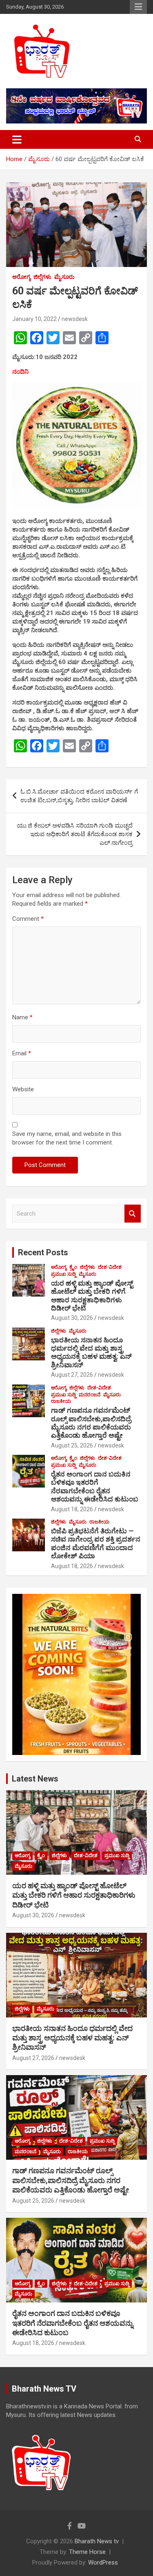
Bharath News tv (97, 2541)
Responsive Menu (138, 7)
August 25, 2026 (72, 1445)
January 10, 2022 (34, 319)
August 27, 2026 (72, 1375)
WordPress (103, 2563)
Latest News (35, 1779)
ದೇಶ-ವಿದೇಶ (110, 1267)
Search (133, 1214)
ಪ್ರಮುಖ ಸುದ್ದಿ (63, 1274)
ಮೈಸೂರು (64, 277)
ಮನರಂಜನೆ (90, 1395)
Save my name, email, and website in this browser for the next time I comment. (67, 1138)
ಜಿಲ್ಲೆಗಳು (42, 277)
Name (22, 1017)
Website (23, 1089)
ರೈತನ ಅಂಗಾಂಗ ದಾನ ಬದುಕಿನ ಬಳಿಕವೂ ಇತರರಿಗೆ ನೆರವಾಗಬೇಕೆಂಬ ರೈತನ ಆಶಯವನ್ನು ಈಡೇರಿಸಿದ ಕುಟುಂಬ (95, 1487)
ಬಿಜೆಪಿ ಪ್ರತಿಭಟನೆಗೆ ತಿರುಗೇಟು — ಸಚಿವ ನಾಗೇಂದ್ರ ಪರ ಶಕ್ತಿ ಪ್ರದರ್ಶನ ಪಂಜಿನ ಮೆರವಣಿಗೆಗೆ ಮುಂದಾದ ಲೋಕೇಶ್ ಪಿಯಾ (96, 1543)
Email (22, 1053)
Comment (28, 919)
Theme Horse (87, 2552)
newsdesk (75, 319)
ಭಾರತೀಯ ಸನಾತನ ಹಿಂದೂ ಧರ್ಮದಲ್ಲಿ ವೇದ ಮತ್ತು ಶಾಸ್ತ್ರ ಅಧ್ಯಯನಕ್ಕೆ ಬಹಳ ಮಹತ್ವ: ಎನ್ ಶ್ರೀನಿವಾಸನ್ (91, 1352)
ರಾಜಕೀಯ (61, 1401)
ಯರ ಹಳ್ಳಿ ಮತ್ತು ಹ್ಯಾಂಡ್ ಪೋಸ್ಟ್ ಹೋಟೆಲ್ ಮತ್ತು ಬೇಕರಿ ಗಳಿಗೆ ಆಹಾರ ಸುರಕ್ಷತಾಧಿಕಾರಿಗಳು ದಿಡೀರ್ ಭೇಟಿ (92, 1296)
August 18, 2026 (72, 1509)
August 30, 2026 (72, 1318)
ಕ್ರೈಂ (73, 1267)
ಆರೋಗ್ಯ (21, 277)
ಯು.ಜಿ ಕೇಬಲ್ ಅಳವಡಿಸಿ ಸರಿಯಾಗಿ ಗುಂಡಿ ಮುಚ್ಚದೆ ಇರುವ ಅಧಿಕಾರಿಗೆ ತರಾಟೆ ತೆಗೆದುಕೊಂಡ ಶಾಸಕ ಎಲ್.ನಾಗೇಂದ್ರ (75, 834)
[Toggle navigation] (17, 139)
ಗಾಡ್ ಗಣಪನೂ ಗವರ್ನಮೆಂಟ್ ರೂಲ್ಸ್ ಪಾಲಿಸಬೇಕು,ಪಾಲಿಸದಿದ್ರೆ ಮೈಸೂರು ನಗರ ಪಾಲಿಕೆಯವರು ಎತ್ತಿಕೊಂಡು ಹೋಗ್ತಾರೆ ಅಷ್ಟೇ (91, 1423)
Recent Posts (43, 1252)
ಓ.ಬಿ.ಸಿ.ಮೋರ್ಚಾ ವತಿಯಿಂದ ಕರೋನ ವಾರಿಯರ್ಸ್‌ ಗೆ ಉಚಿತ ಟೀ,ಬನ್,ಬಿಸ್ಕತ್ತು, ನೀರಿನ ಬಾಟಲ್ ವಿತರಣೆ (79, 796)
